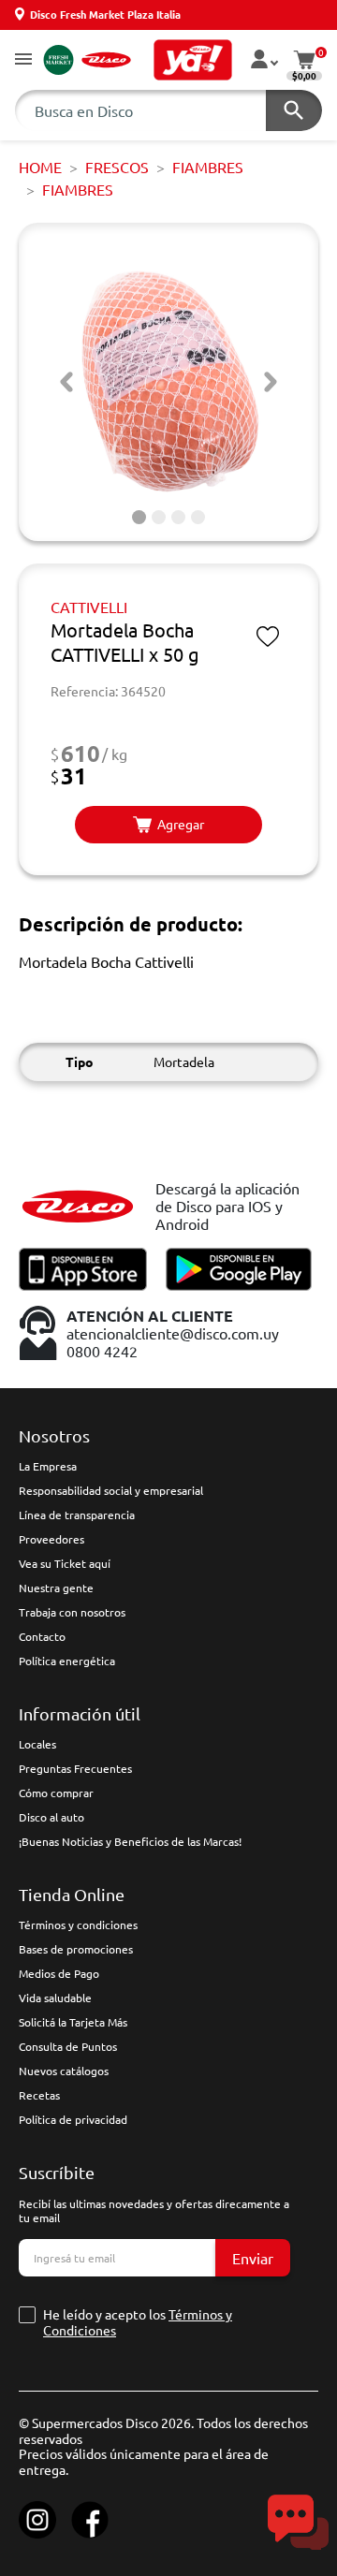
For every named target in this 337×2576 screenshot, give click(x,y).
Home (40, 167)
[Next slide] (271, 382)
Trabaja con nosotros (72, 1612)
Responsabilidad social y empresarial (111, 1490)
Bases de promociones (76, 1949)
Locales (37, 1744)
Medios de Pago (59, 1973)
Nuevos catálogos (64, 2071)
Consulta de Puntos (68, 2046)
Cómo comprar (56, 1793)
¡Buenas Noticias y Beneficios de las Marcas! (130, 1841)
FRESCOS (117, 167)
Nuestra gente (56, 1588)
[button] (23, 60)
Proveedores (51, 1539)
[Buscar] (294, 110)
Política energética (67, 1661)
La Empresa (48, 1466)
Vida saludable (55, 1998)
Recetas (39, 2095)
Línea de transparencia (77, 1515)
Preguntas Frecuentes (75, 1768)
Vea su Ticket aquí (65, 1563)
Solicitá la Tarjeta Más (73, 2022)
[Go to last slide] (66, 382)
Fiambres (208, 167)
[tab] (139, 517)
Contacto (42, 1636)
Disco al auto (51, 1817)
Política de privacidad (73, 2119)
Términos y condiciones (78, 1925)
